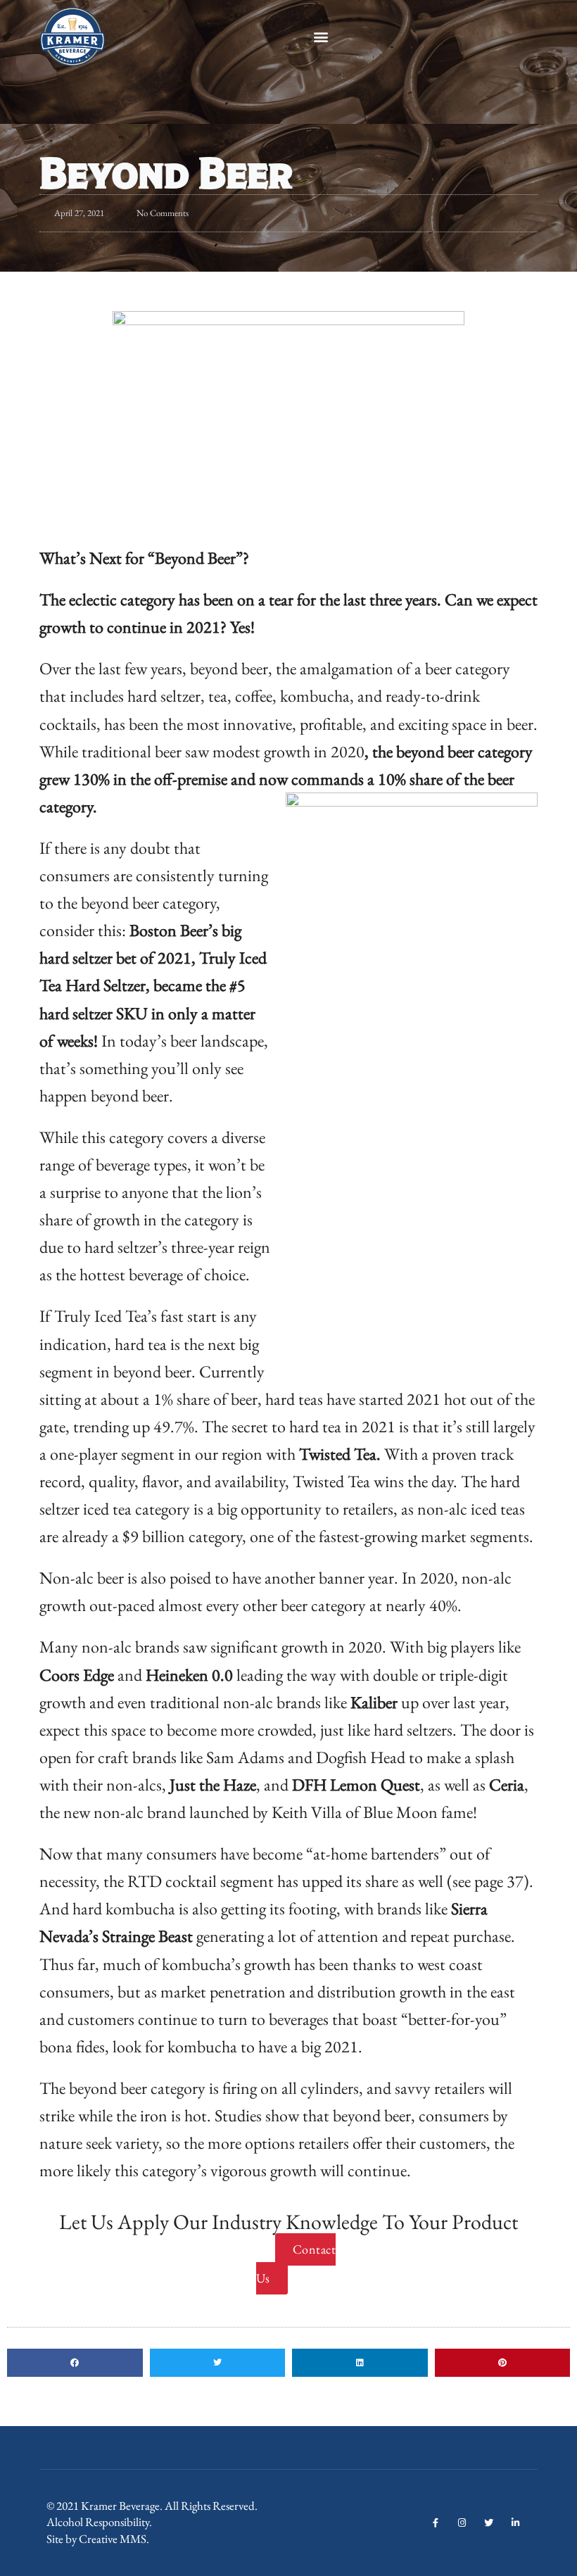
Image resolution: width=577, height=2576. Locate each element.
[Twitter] (489, 2523)
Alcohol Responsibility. (99, 2522)
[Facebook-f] (435, 2523)
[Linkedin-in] (515, 2523)
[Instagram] (462, 2523)
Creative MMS (113, 2539)
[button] (321, 37)
